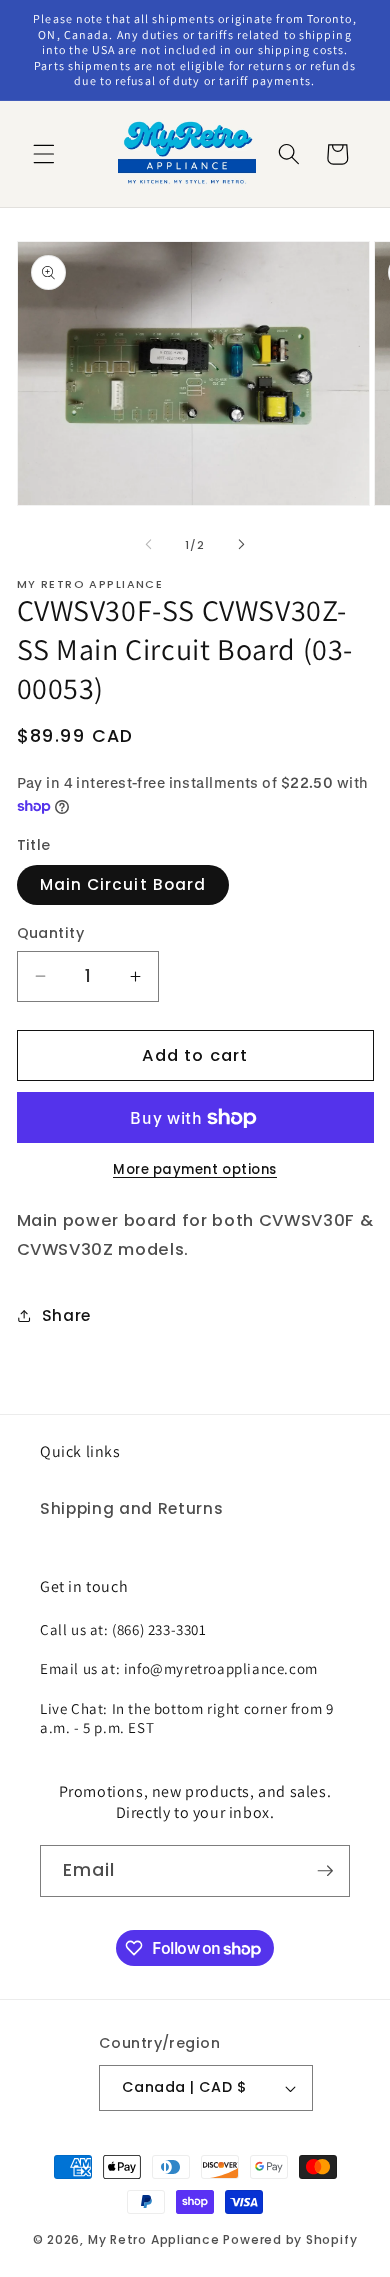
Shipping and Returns (131, 1508)
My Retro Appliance (154, 2239)
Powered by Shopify (290, 2239)
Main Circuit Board (123, 884)
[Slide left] (149, 545)
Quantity (51, 933)
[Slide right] (241, 545)
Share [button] (66, 1315)
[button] (44, 154)
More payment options (195, 1169)
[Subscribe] (325, 1871)
